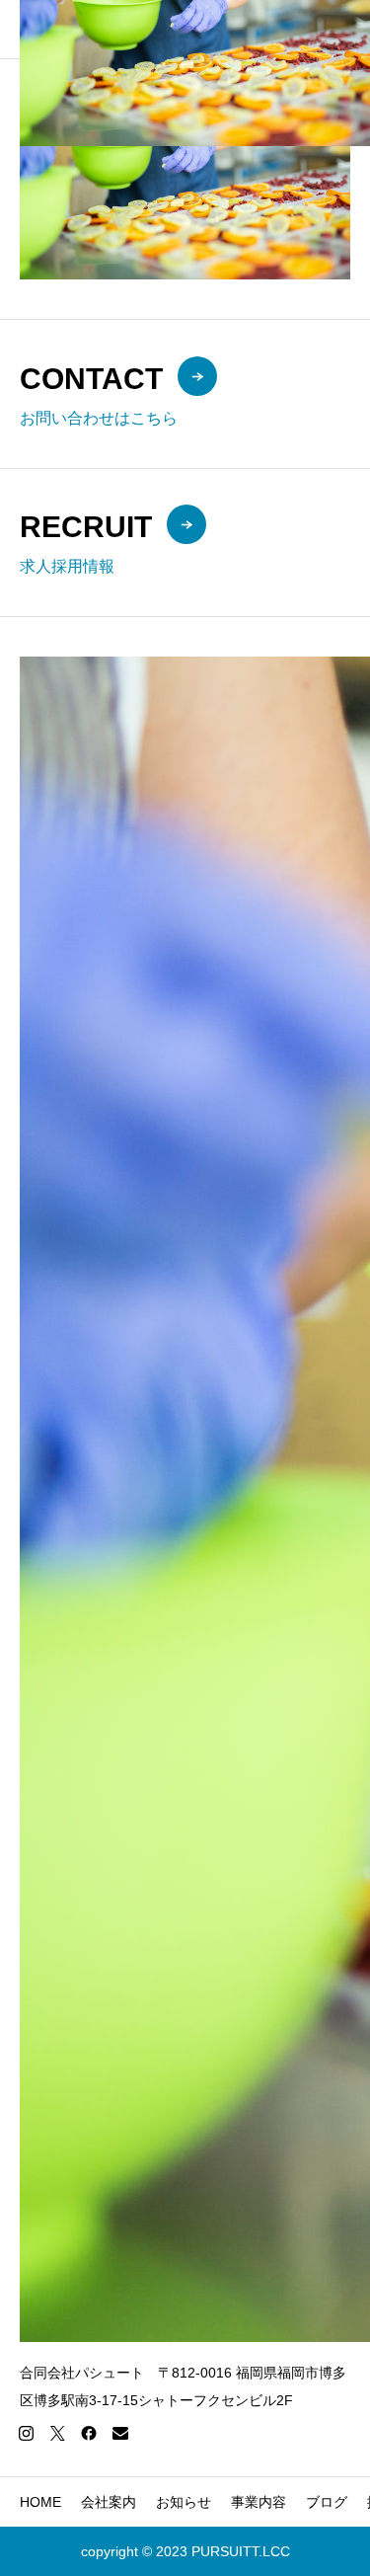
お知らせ (184, 2502)
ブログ (327, 2502)
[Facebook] (89, 2433)
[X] (57, 2433)
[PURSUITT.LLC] (195, 29)
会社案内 (109, 2502)
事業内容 (259, 2502)
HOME (40, 2502)
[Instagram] (26, 2433)
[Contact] (120, 2433)
